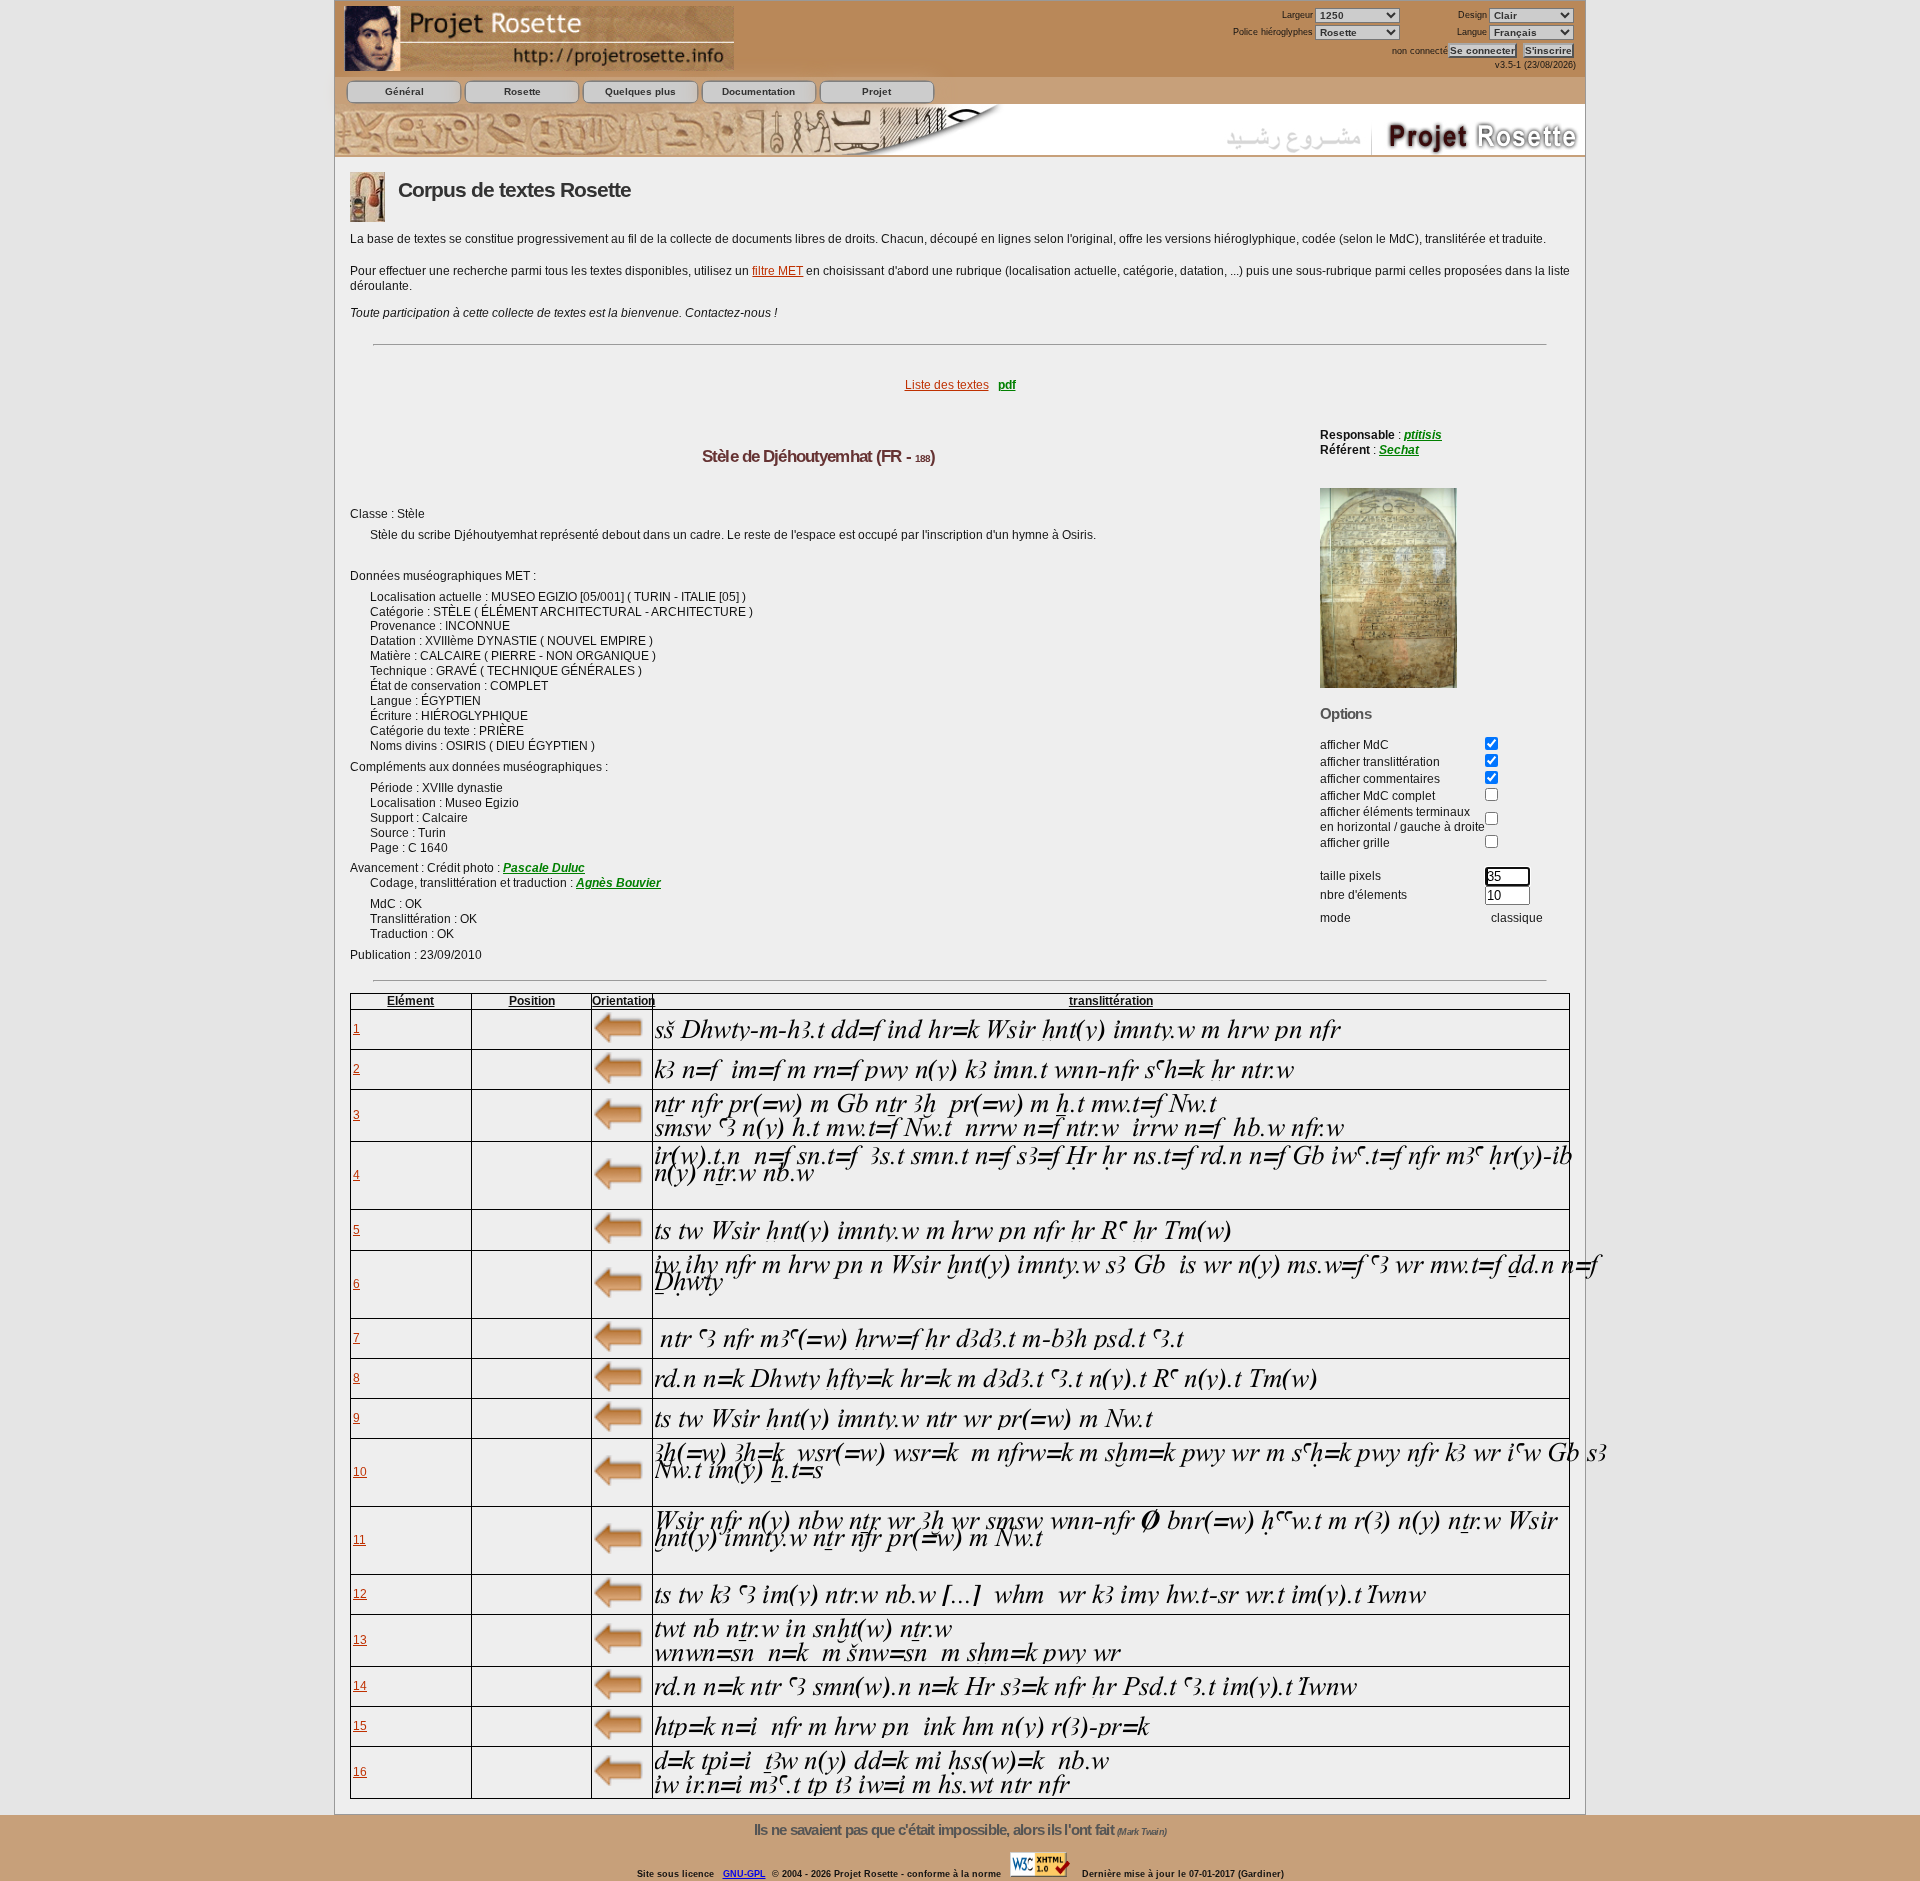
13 (360, 1640)
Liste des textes (947, 385)
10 (360, 1472)
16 (360, 1772)
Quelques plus (640, 91)
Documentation (758, 91)
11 (359, 1540)
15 (360, 1726)
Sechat (1399, 450)
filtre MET (777, 271)
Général (404, 91)
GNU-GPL (744, 1874)
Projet (876, 91)
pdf (1007, 385)
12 (360, 1594)
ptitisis (1423, 435)
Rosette (522, 91)
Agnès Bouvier (618, 883)
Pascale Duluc (544, 868)
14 (360, 1686)
